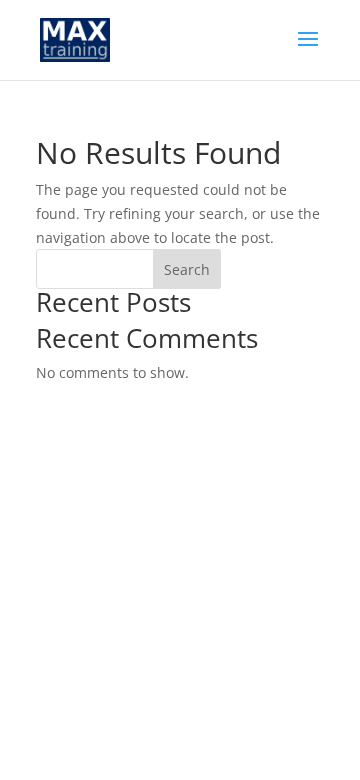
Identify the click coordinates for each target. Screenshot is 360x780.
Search (187, 269)
